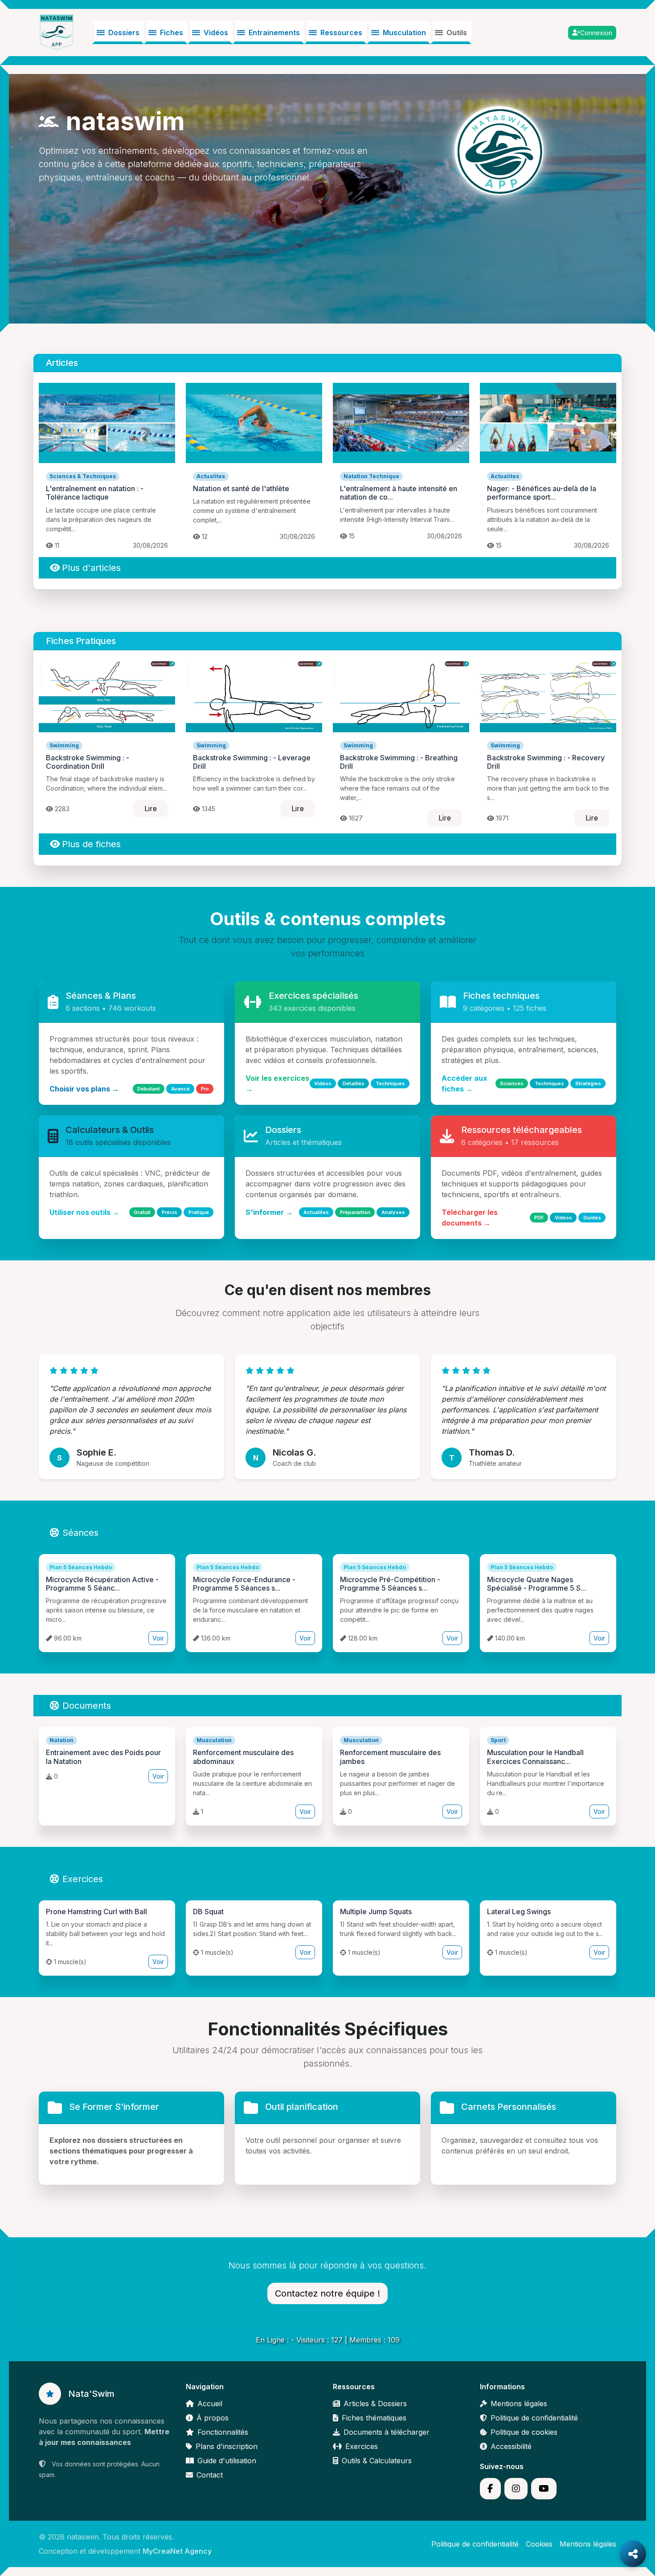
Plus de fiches (91, 844)
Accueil (210, 2404)
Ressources (341, 33)
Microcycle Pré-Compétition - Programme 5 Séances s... (390, 1584)
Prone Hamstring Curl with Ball (96, 1911)
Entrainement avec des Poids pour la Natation (103, 1757)
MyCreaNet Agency (177, 2551)
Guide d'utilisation (227, 2461)
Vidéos (216, 33)
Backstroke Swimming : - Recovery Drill (546, 762)
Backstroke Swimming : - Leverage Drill (252, 762)
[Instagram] (516, 2489)
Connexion (596, 33)
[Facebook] (490, 2489)
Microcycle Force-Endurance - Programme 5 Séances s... (244, 1584)
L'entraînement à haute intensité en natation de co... (399, 493)
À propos (213, 2418)
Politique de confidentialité (534, 2418)
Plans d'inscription (227, 2446)
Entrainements (274, 33)
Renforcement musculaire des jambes (390, 1757)
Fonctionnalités (223, 2432)
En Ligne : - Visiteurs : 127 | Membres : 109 (328, 2340)
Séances (80, 1533)
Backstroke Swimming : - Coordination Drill (88, 762)
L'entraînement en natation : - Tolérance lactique (95, 493)
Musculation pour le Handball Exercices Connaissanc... (535, 1757)
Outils (457, 33)
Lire (151, 808)
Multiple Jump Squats (376, 1911)
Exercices (83, 1879)
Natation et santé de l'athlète (241, 488)
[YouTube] (544, 2489)
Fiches (172, 33)
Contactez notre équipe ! (327, 2293)
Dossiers (124, 33)
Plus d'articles (91, 568)
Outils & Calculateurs (377, 2461)
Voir (158, 1638)
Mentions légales (519, 2404)
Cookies (539, 2544)
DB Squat (208, 1911)
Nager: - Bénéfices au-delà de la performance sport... (542, 493)
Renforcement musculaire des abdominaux (243, 1757)
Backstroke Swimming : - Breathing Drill (399, 762)
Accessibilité (511, 2446)
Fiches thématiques (374, 2418)
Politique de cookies (524, 2432)
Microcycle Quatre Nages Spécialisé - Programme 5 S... (536, 1584)
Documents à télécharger (387, 2432)
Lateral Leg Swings (519, 1911)
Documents (87, 1706)
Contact (210, 2475)
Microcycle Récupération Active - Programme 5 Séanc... (102, 1584)
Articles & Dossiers (375, 2404)
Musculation (404, 33)
